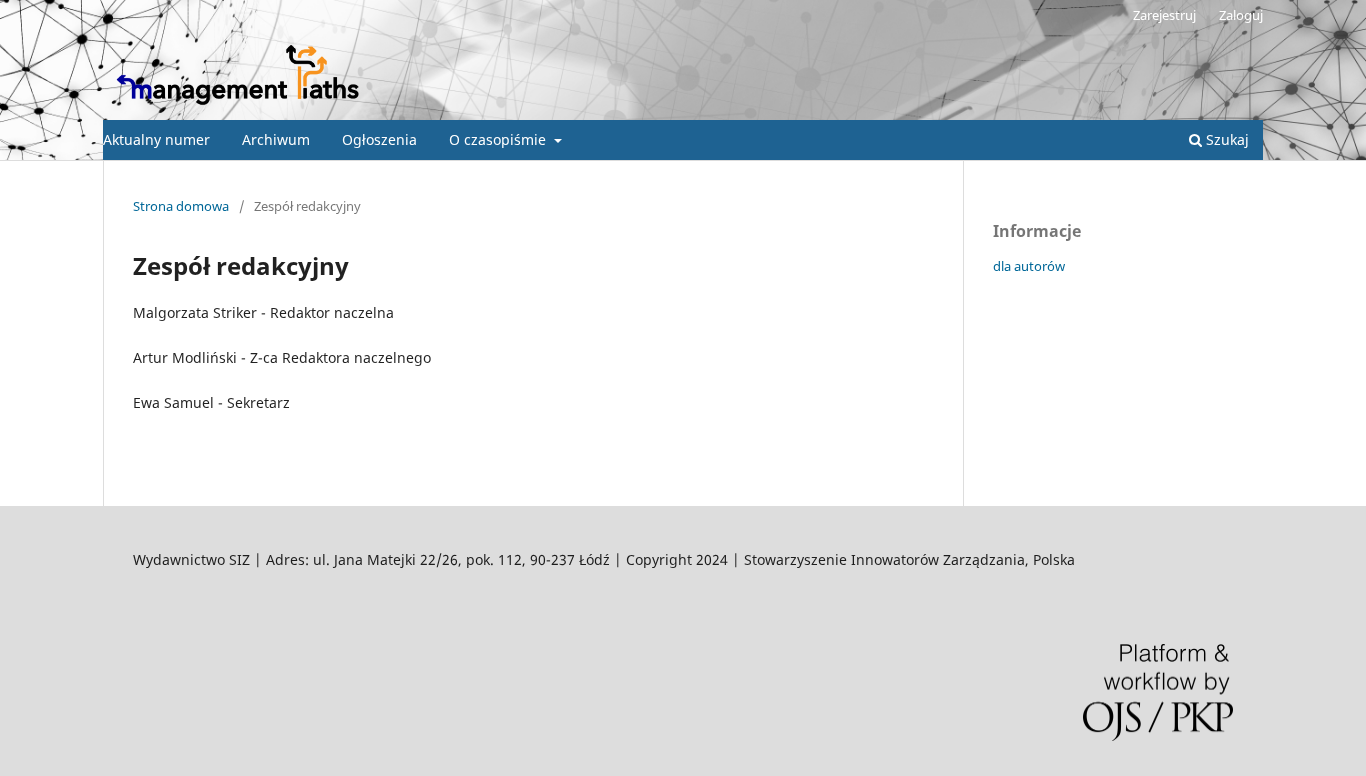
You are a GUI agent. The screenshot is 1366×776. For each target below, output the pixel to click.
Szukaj (1225, 139)
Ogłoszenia (379, 139)
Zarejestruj (1164, 15)
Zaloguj (1241, 15)
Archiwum (276, 139)
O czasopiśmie (499, 139)
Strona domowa (181, 206)
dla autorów (1029, 266)
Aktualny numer (156, 139)
